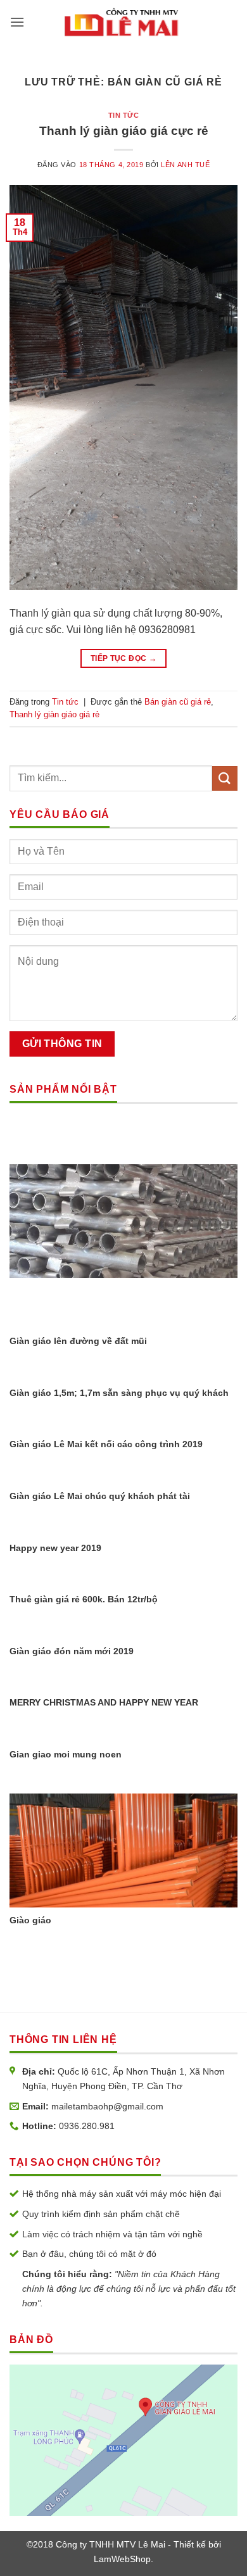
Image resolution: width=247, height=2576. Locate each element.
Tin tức (124, 115)
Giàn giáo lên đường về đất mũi (78, 1341)
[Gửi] (225, 778)
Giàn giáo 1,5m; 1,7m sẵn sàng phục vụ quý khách (119, 1393)
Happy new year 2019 (55, 1548)
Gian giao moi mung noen (66, 1755)
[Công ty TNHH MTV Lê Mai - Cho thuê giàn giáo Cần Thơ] (122, 22)
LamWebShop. (123, 2559)
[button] (17, 22)
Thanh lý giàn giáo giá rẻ (54, 714)
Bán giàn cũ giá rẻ (178, 702)
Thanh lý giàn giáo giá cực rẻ (124, 131)
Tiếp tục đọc (123, 658)
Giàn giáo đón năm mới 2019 (72, 1651)
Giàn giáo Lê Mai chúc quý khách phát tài (100, 1496)
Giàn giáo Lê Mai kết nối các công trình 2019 (106, 1444)
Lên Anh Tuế (185, 165)
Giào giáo (30, 1920)
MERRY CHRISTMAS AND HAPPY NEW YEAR (104, 1703)
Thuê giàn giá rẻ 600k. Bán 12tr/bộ (84, 1599)
